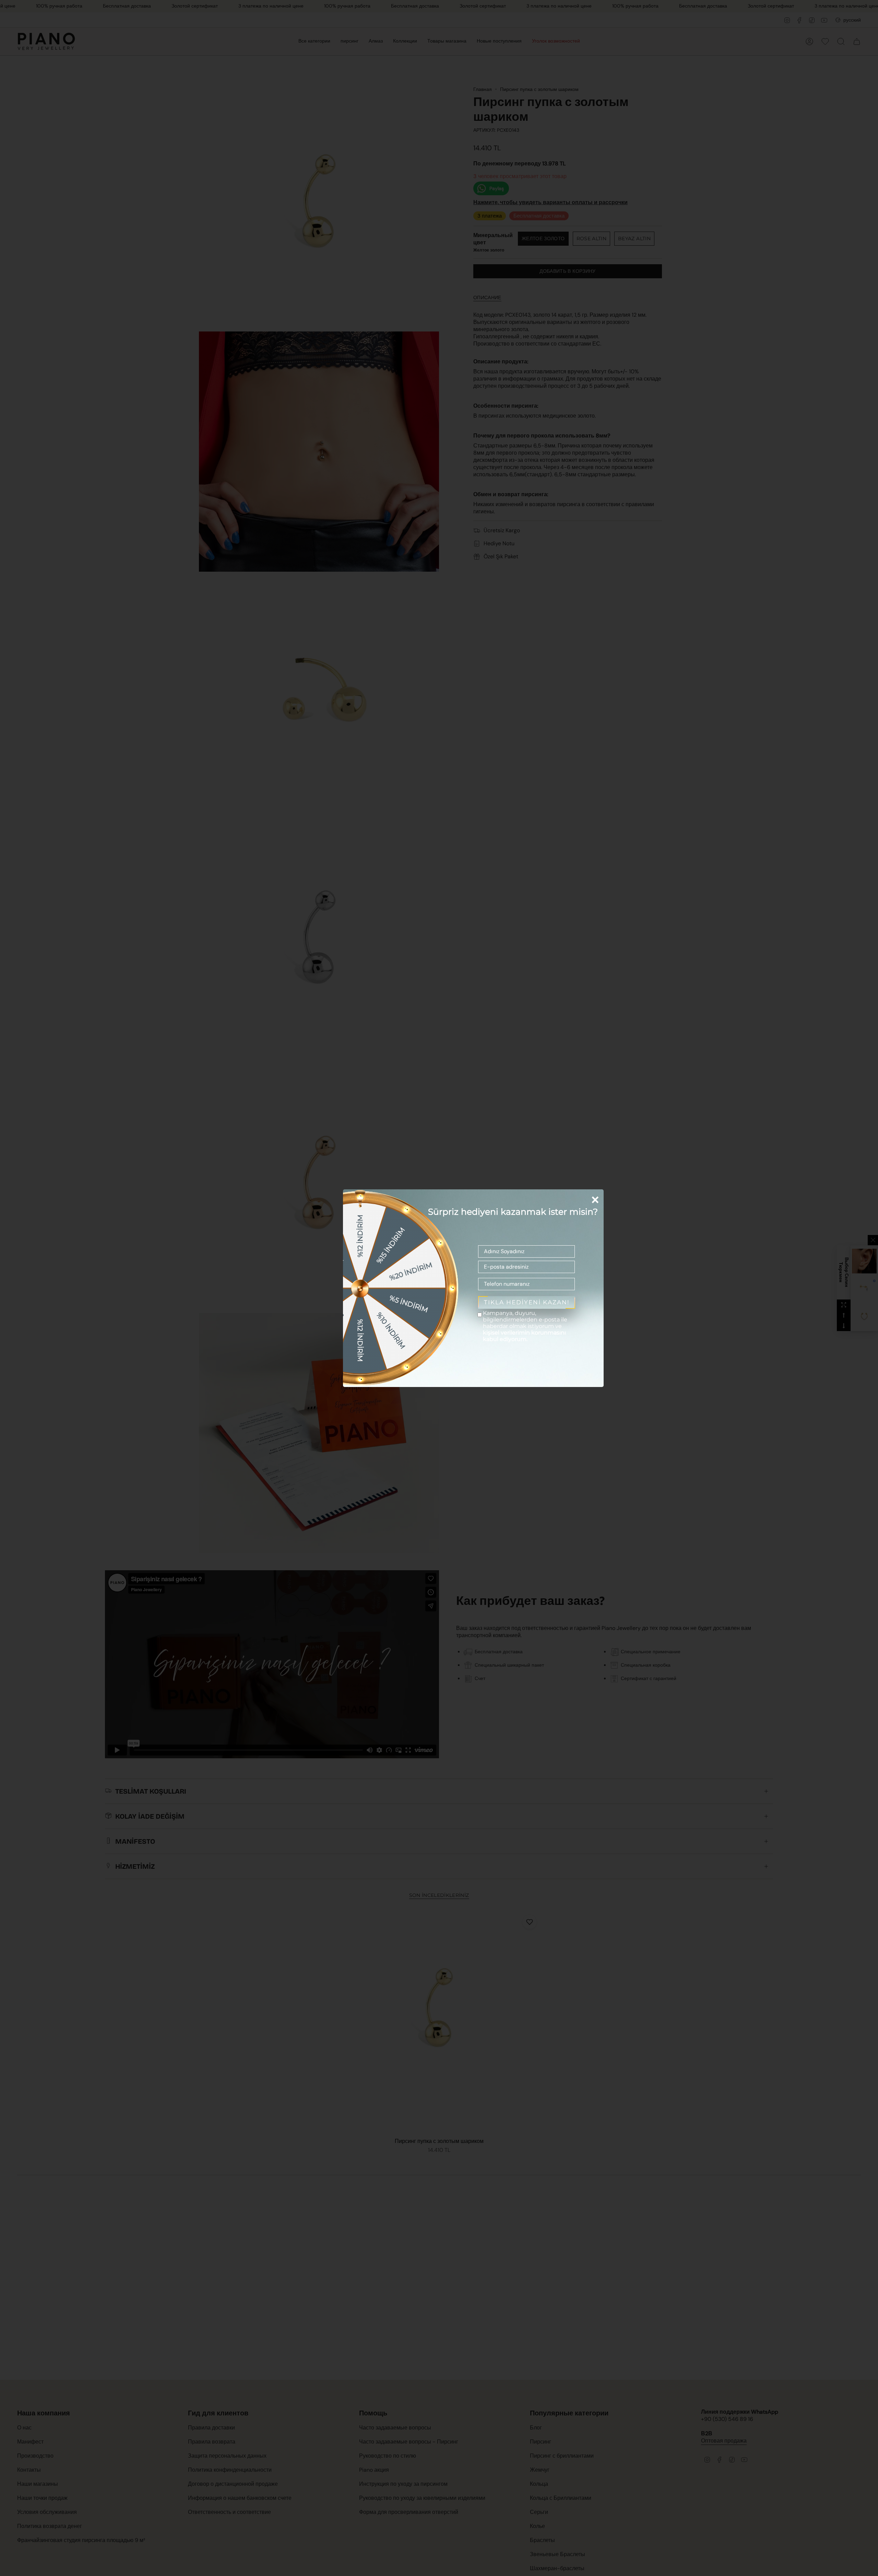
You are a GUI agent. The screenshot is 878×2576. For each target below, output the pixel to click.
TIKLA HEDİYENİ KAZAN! (527, 1302)
